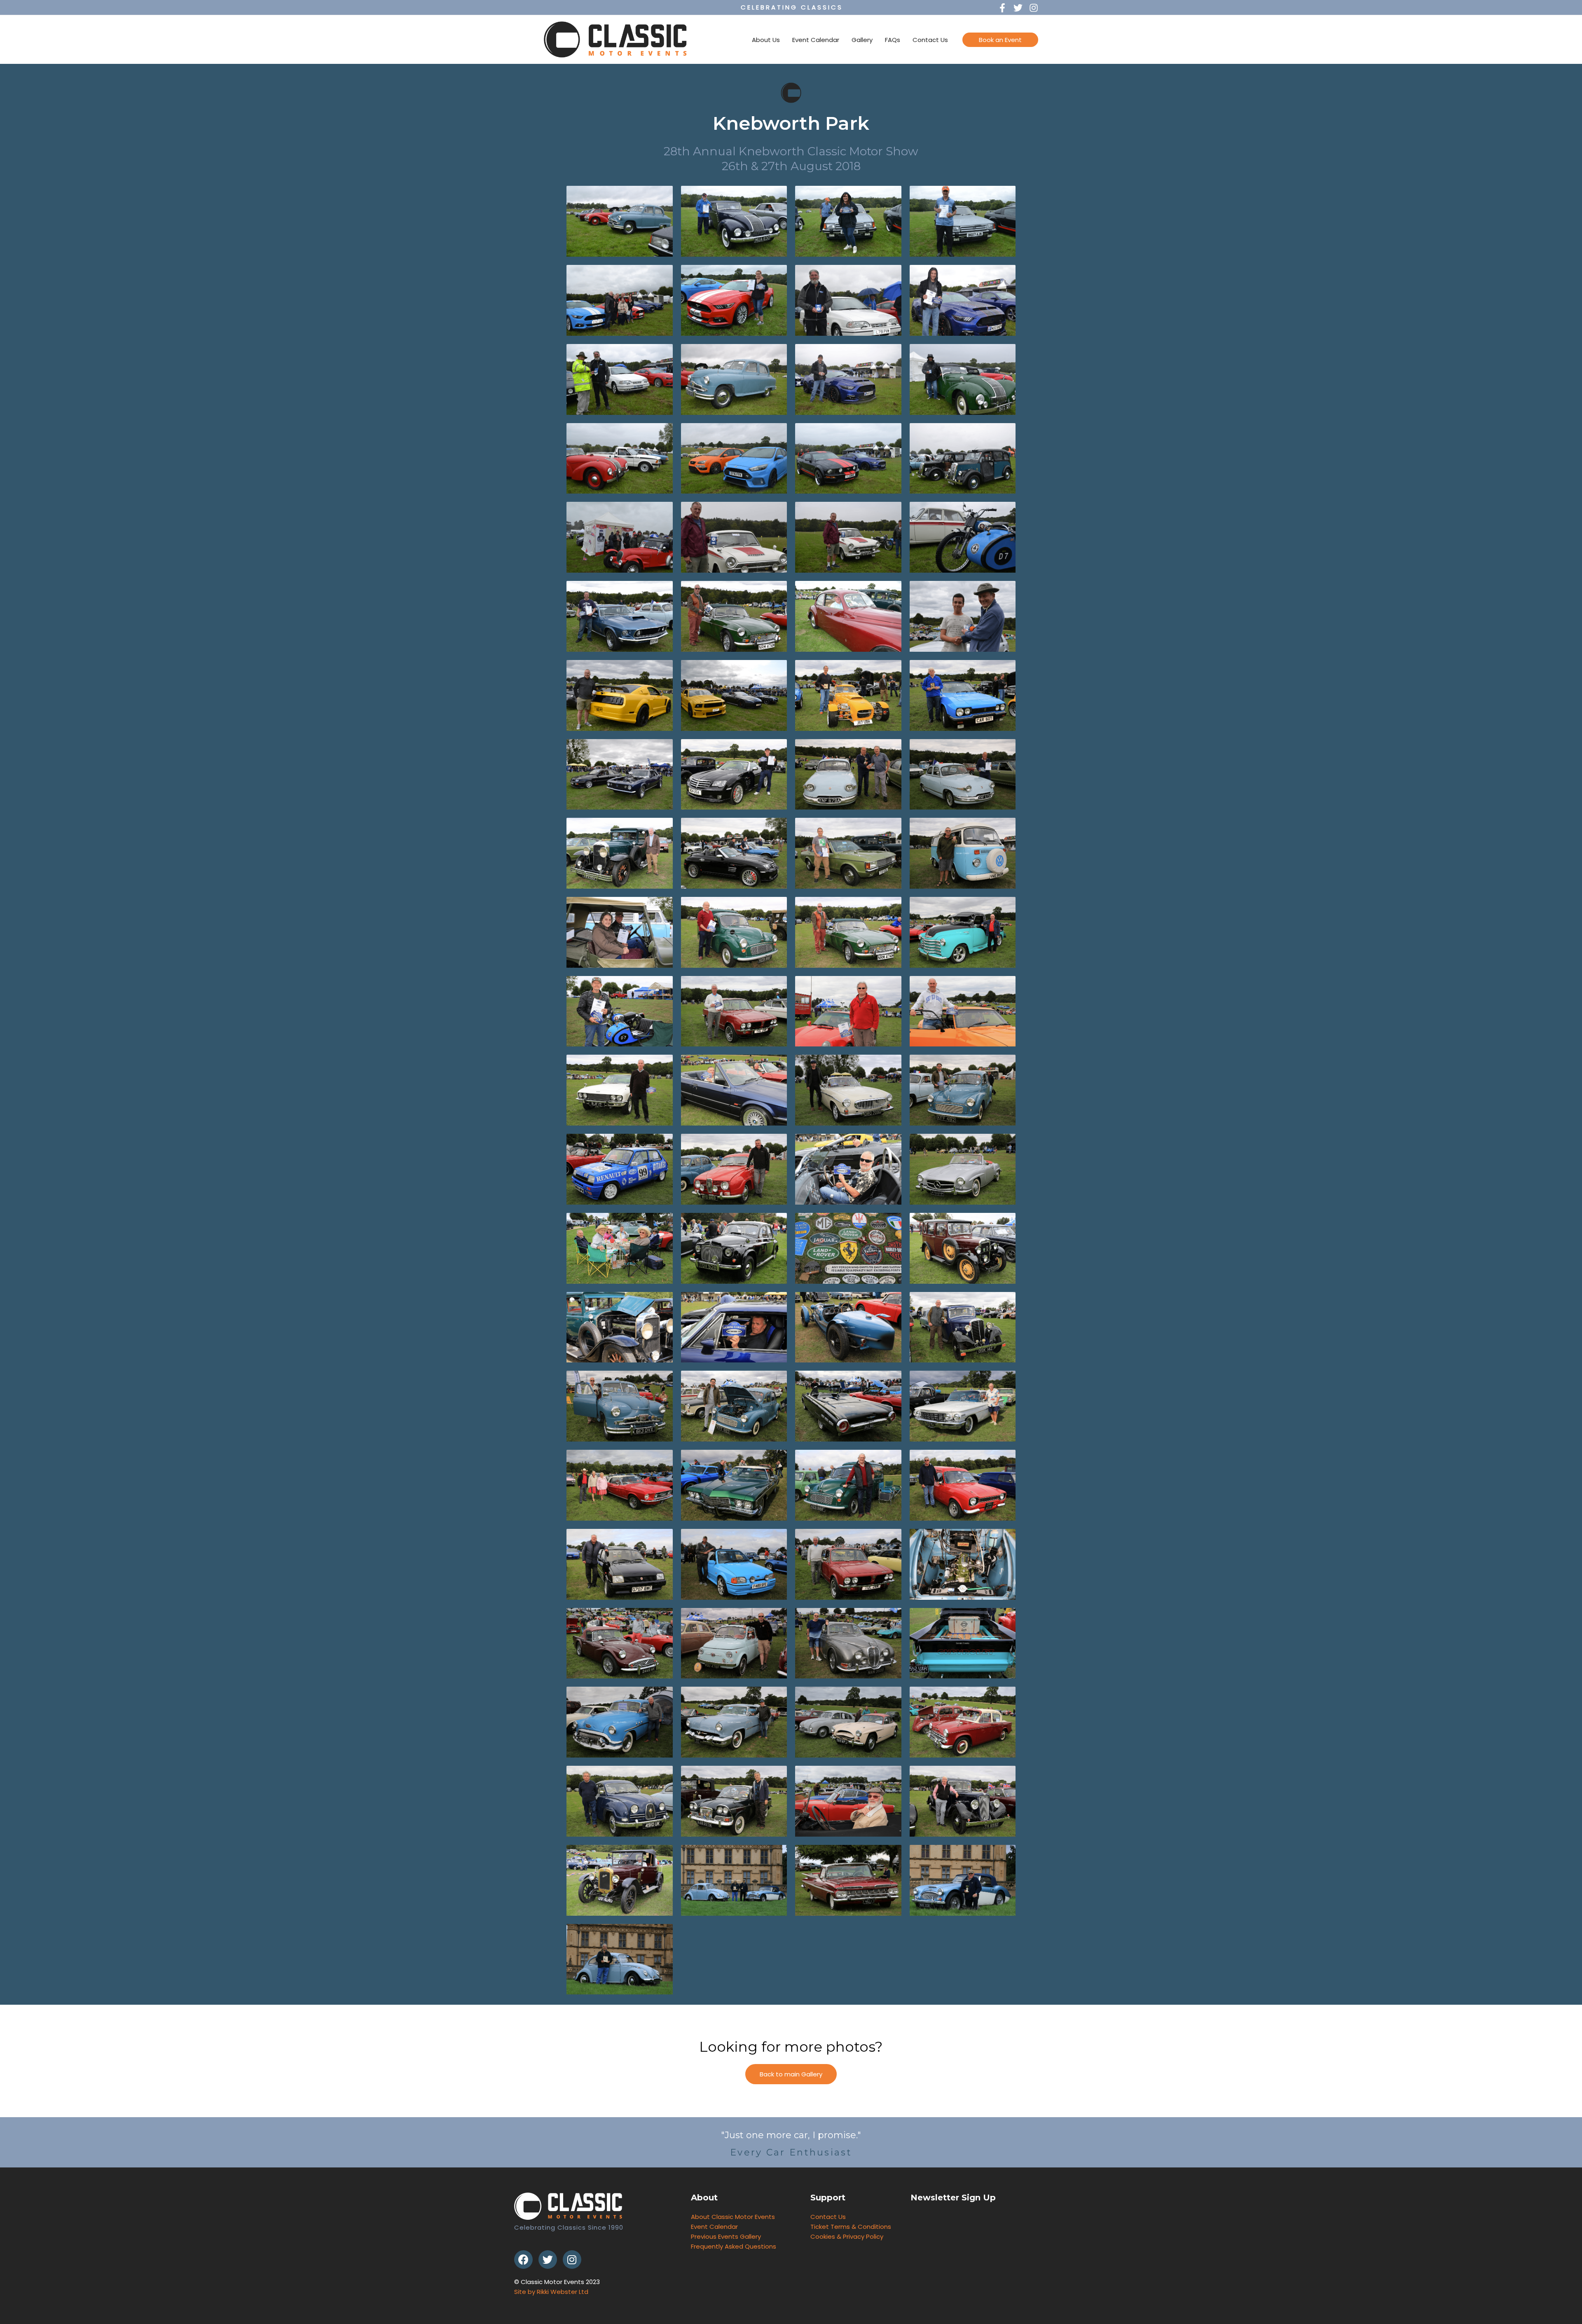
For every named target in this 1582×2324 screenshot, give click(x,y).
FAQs (893, 40)
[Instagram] (572, 2260)
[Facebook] (523, 2260)
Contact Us (930, 40)
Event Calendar (816, 40)
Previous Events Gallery (726, 2236)
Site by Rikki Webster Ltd (551, 2292)
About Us (766, 40)
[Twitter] (548, 2260)
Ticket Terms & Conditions (851, 2227)
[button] (791, 2074)
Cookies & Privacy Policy (847, 2236)
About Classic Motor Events (733, 2217)
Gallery (862, 40)
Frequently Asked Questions (734, 2246)
